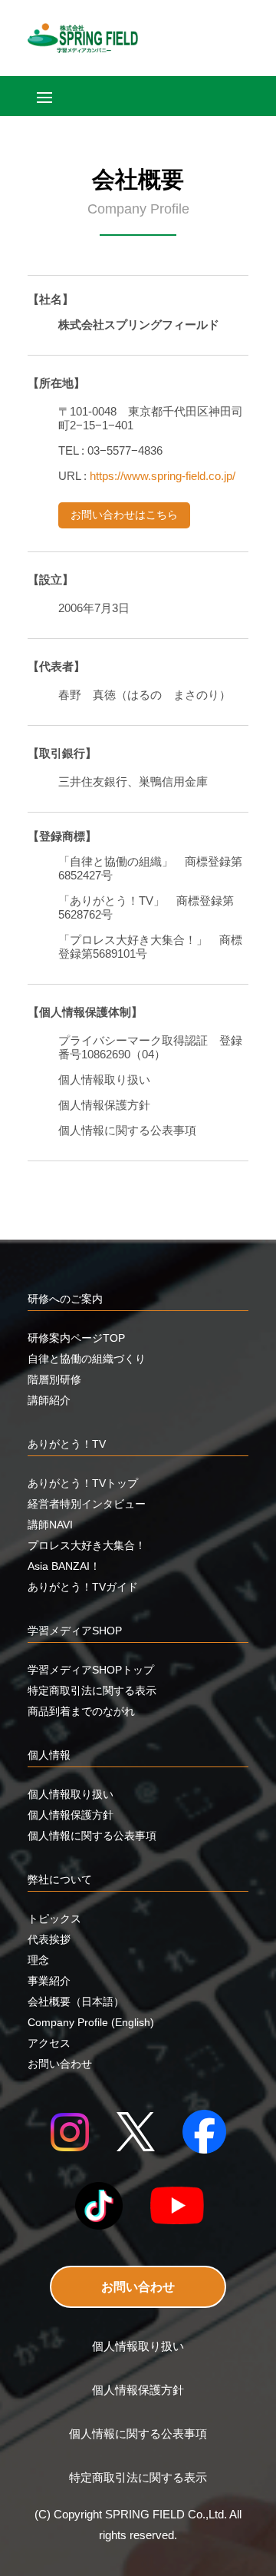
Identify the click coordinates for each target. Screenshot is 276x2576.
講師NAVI (50, 1525)
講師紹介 (49, 1400)
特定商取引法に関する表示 (92, 1690)
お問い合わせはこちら (124, 515)
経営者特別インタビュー (87, 1504)
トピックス (54, 1919)
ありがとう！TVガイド (83, 1587)
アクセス (49, 2043)
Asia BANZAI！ (64, 1566)
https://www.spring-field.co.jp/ (163, 476)
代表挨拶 (49, 1939)
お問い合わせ (138, 2287)
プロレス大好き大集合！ (87, 1545)
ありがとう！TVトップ (83, 1483)
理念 (38, 1960)
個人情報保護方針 (71, 1815)
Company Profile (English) (91, 2022)
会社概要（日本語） (76, 2002)
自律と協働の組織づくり (87, 1359)
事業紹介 (49, 1981)
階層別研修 (54, 1379)
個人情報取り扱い (71, 1794)
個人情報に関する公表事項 (92, 1836)
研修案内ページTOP (76, 1338)
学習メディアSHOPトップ (91, 1670)
